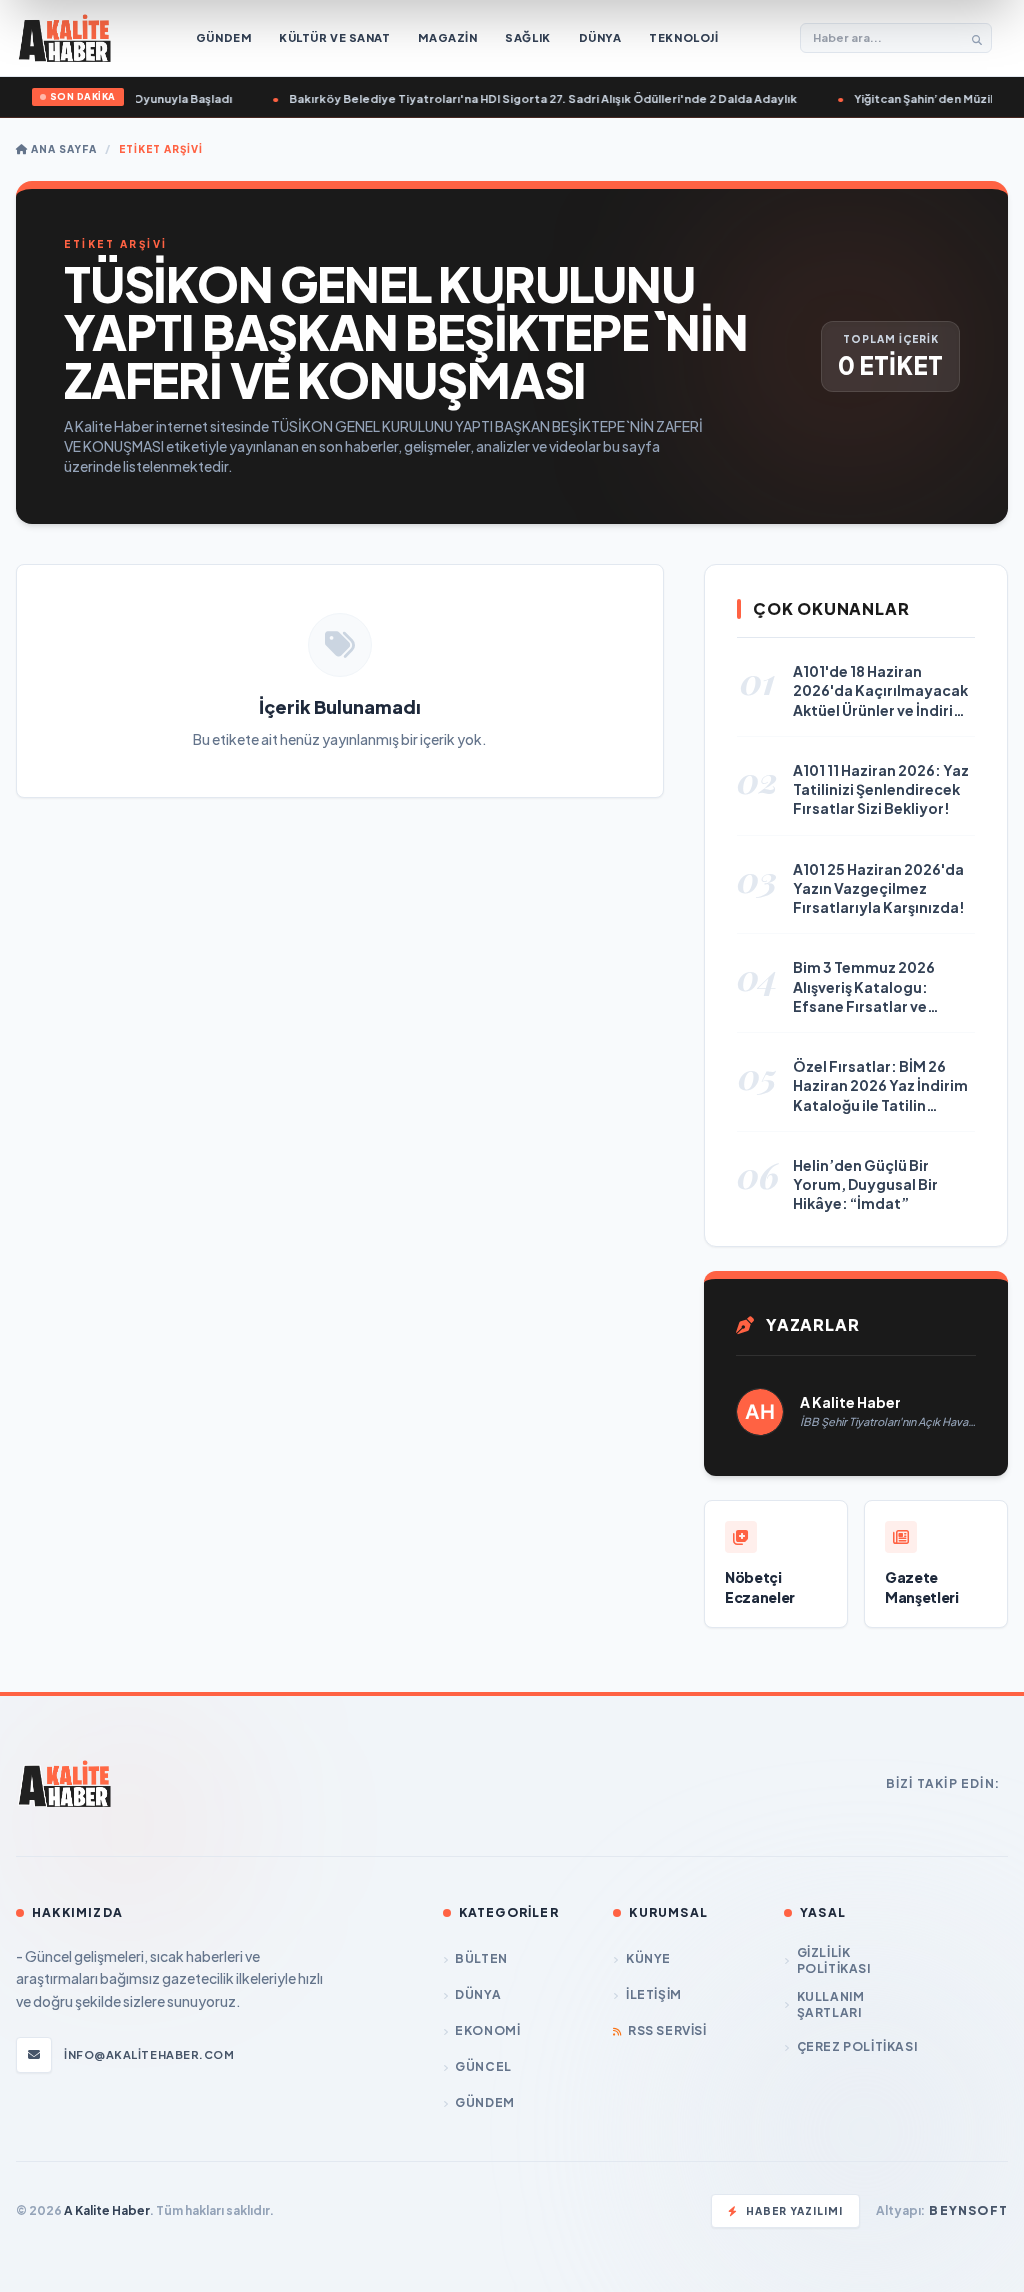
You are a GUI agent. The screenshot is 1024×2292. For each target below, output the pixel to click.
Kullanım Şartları (831, 2004)
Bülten (481, 1958)
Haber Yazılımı (794, 2211)
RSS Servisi (667, 2030)
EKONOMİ (487, 2030)
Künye (648, 1958)
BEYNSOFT (968, 2210)
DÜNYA (478, 1994)
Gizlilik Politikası (834, 1960)
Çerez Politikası (857, 2046)
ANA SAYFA (62, 149)
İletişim (653, 1994)
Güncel (483, 2066)
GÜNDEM (485, 2102)
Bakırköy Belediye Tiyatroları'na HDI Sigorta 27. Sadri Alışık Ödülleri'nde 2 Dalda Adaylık (530, 98)
